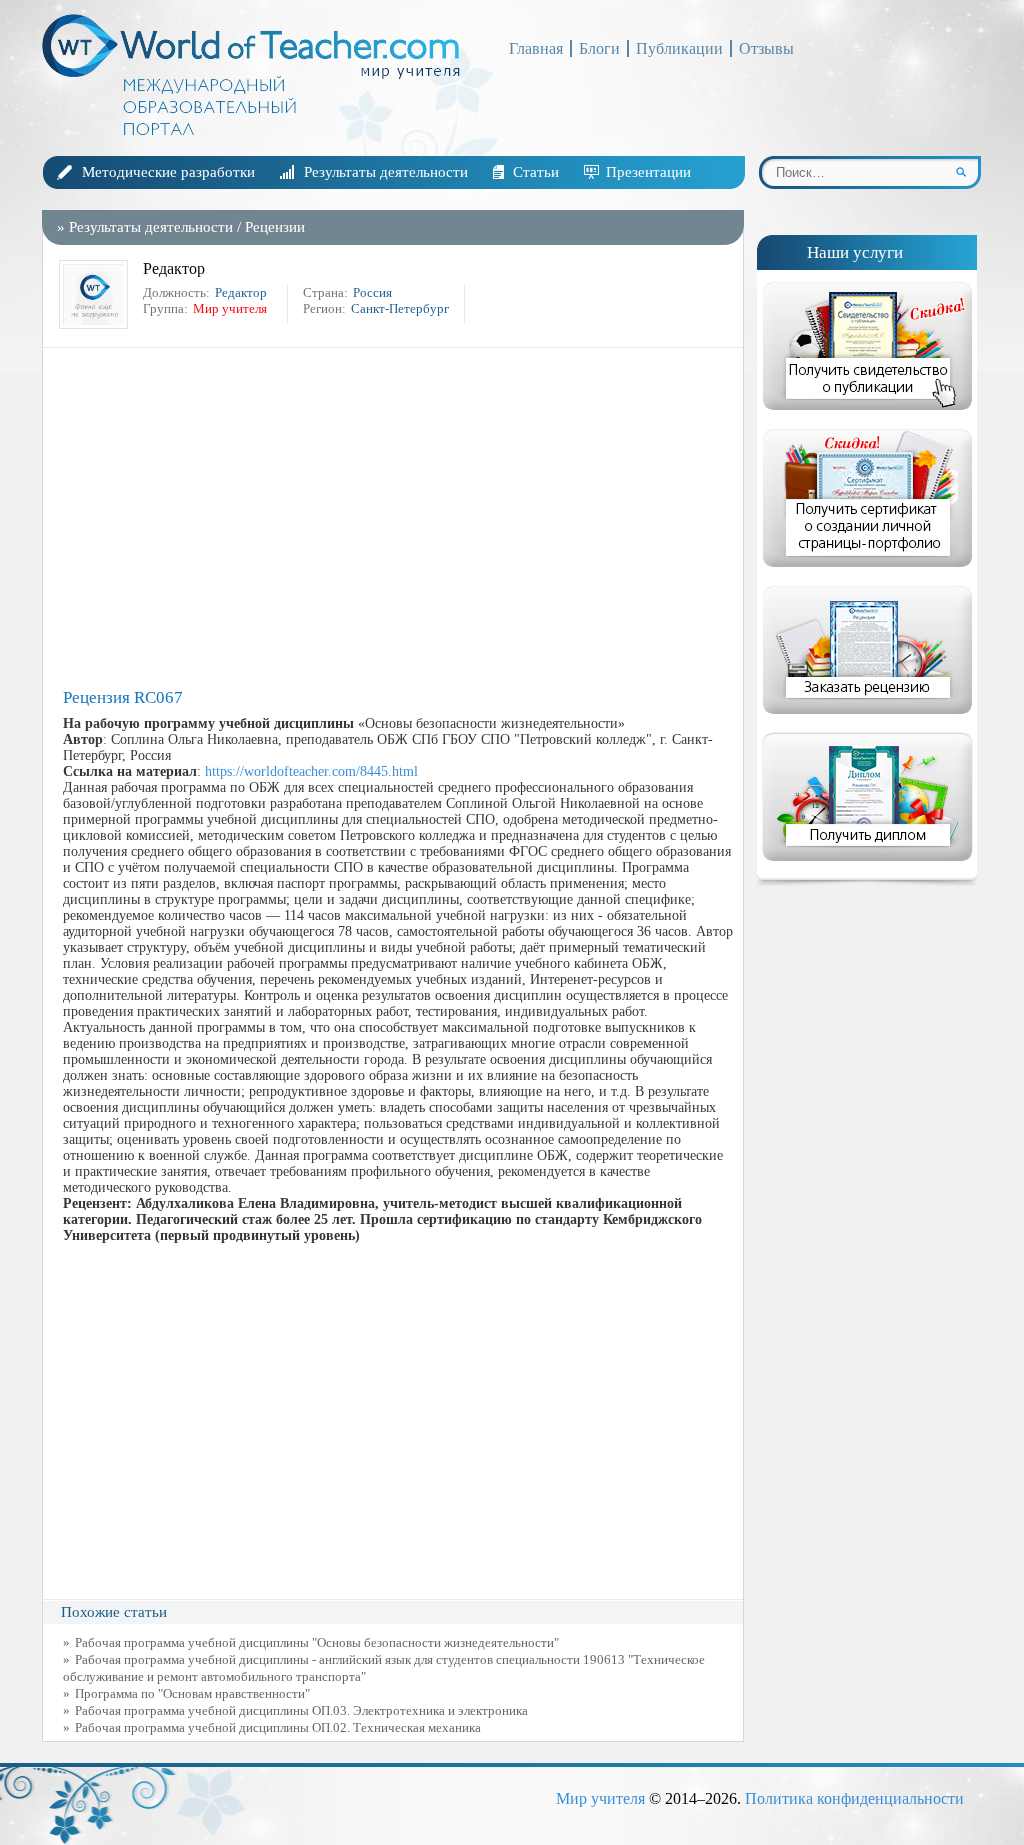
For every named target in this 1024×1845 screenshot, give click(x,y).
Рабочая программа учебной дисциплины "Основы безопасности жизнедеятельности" (317, 1642)
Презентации (648, 172)
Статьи (536, 172)
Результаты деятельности (386, 172)
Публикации (679, 48)
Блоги (599, 48)
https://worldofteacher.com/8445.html (311, 771)
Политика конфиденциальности (854, 1798)
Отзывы (766, 48)
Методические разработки (168, 172)
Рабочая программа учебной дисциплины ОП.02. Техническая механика (278, 1727)
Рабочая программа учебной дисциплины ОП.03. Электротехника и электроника (301, 1710)
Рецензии (275, 227)
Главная (536, 48)
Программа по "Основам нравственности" (192, 1693)
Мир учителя (600, 1798)
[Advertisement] (398, 518)
